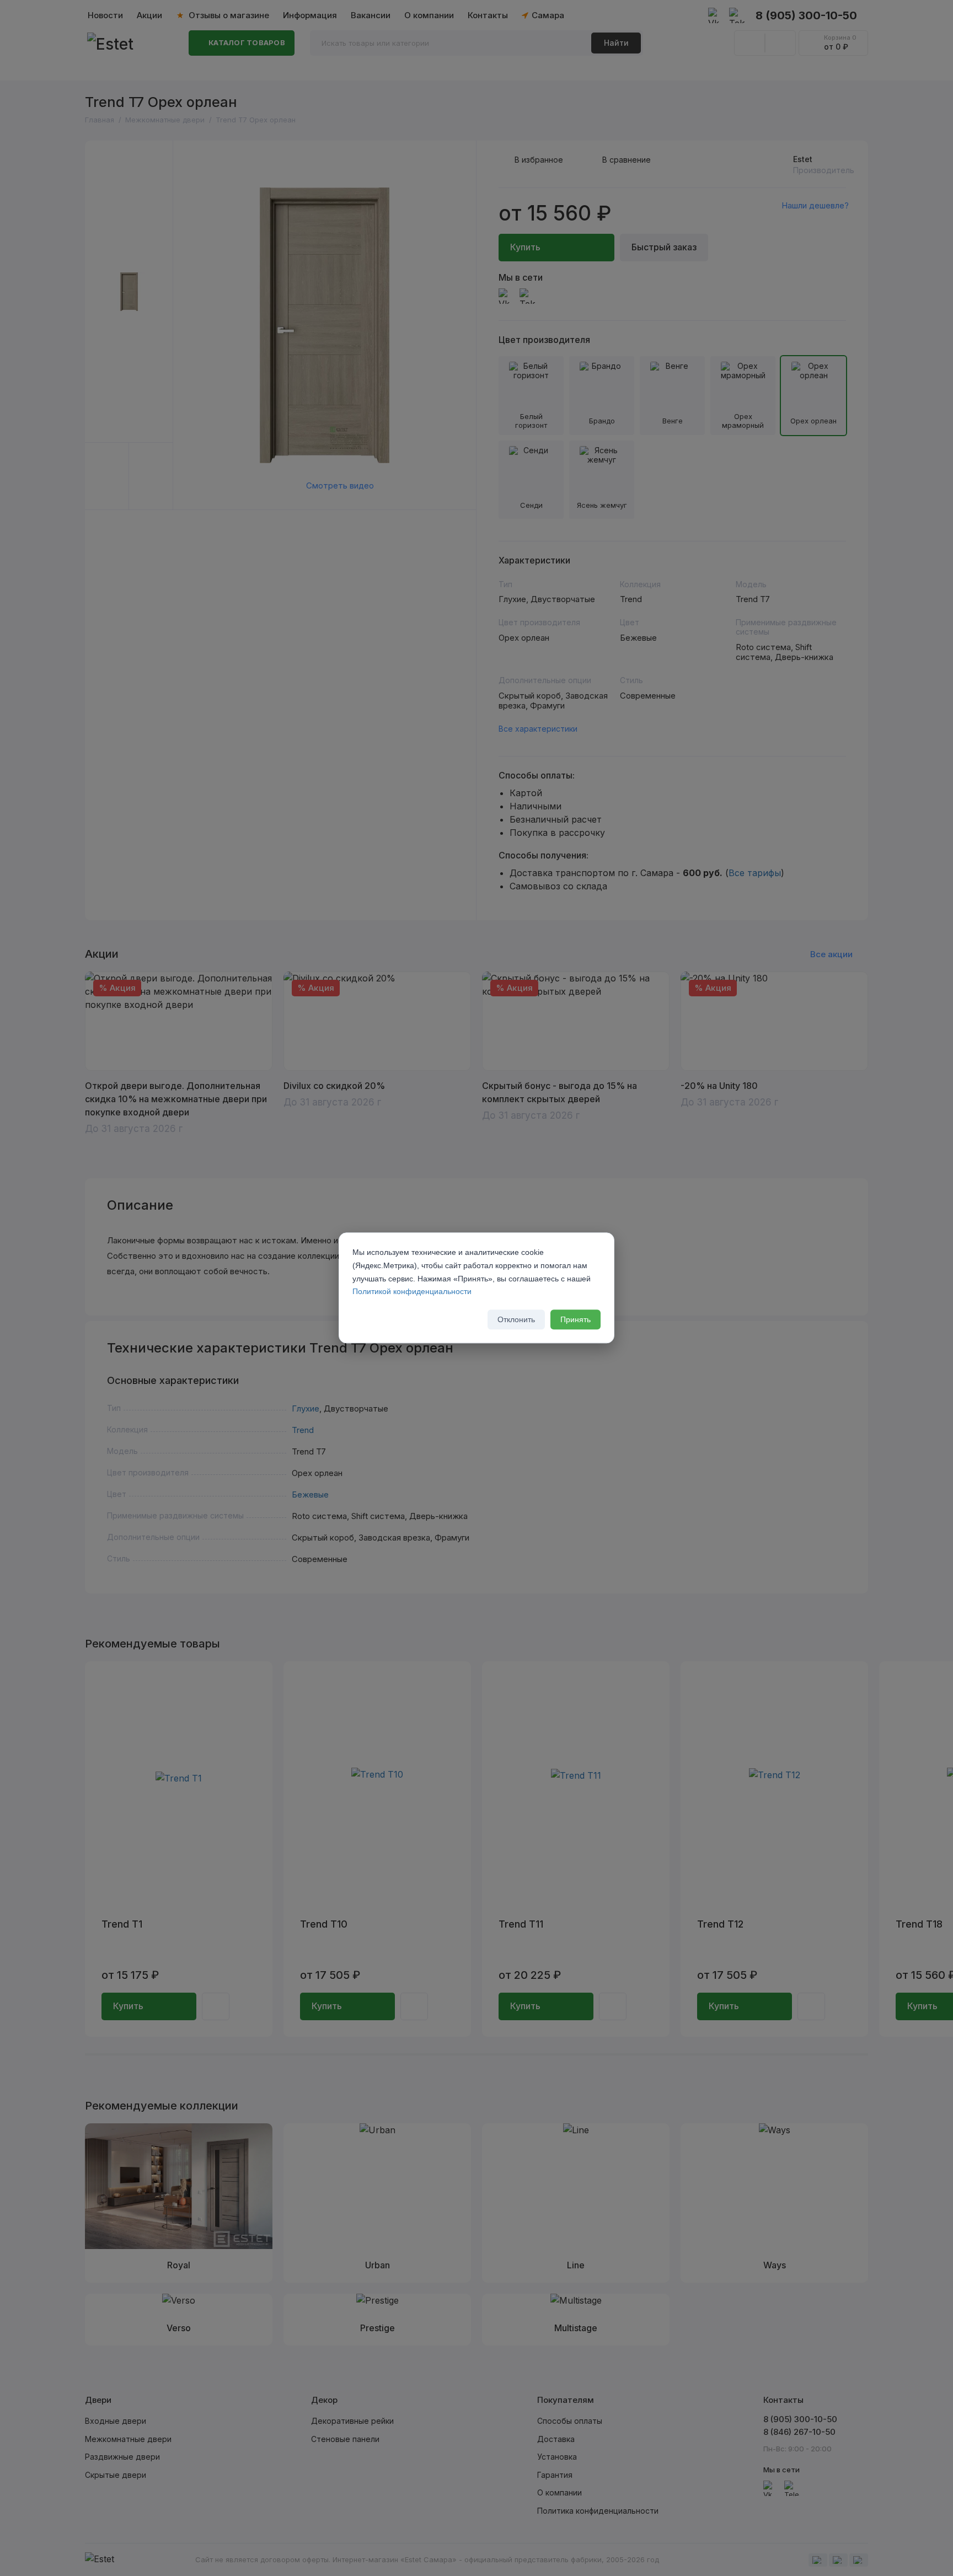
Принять (575, 1320)
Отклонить (516, 1320)
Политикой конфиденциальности (412, 1292)
